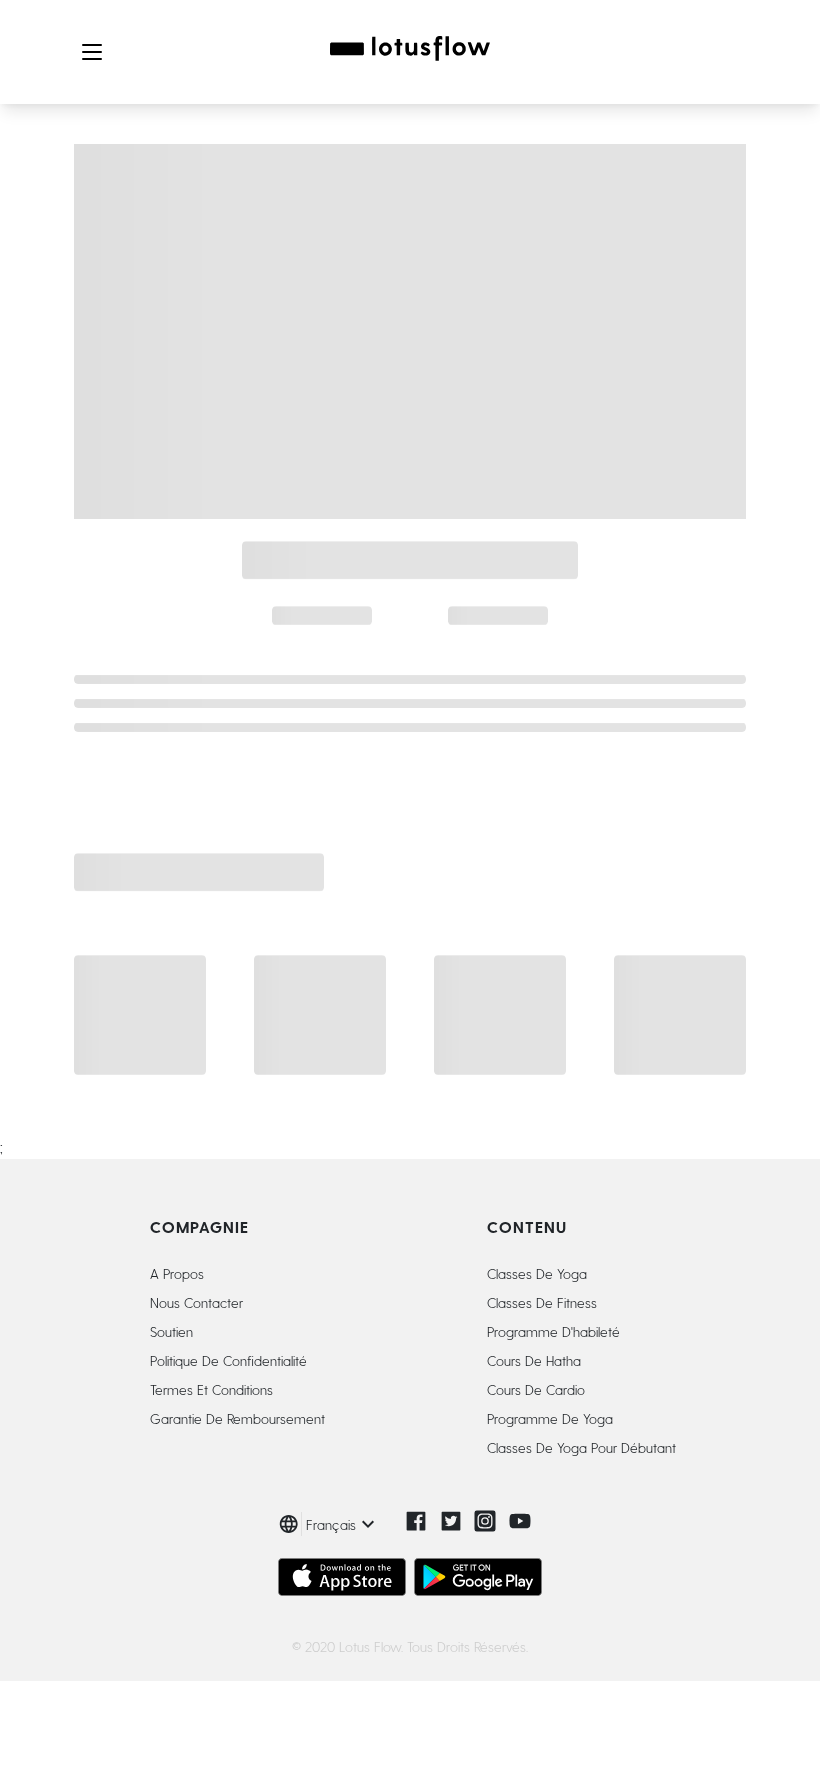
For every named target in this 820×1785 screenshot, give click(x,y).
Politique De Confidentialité (228, 1360)
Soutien (171, 1331)
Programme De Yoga (550, 1418)
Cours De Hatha (534, 1360)
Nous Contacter (196, 1302)
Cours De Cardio (536, 1389)
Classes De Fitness (542, 1302)
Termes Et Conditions (211, 1389)
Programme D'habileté (553, 1331)
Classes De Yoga (537, 1273)
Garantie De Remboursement (237, 1418)
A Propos (177, 1273)
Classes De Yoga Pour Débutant (581, 1447)
